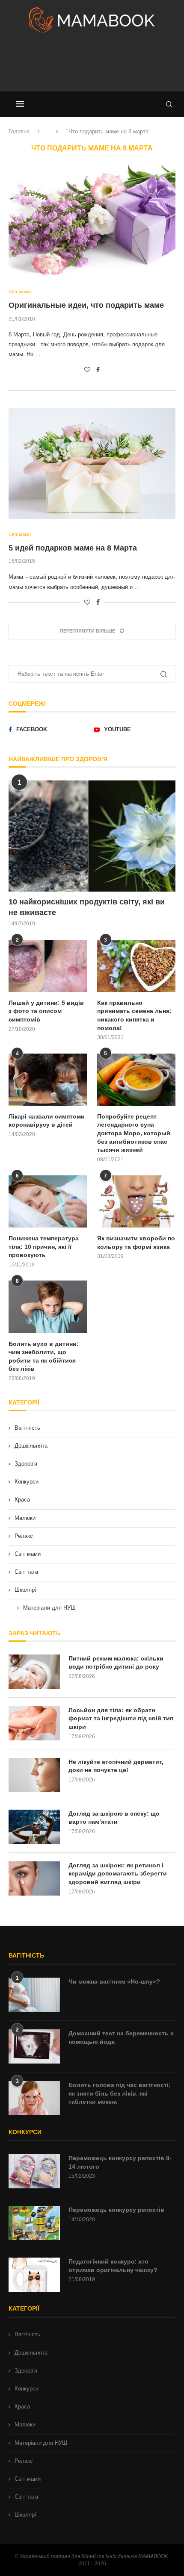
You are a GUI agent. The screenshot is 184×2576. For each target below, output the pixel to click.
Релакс (24, 1536)
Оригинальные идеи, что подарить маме (86, 305)
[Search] (169, 104)
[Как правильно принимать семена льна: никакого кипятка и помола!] (136, 966)
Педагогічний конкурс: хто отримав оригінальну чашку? (113, 2266)
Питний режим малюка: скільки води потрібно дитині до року (116, 1663)
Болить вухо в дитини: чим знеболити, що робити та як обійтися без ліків (44, 1356)
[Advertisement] (92, 66)
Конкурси (27, 1482)
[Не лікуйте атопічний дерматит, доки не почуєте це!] (34, 1775)
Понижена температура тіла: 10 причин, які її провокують (44, 1247)
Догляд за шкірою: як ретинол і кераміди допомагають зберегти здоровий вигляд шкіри (118, 1874)
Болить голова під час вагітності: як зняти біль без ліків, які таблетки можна (120, 2093)
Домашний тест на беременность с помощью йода (121, 2037)
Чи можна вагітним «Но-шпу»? (114, 1981)
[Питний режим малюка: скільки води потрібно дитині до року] (34, 1672)
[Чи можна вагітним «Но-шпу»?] (34, 1995)
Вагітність (27, 1428)
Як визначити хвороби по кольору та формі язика (136, 1242)
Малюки (25, 1518)
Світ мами (28, 1554)
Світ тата (26, 1572)
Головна (19, 131)
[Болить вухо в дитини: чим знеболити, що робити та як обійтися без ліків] (48, 1307)
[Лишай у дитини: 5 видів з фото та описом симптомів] (48, 966)
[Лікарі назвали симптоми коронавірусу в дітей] (48, 1080)
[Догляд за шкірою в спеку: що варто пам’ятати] (34, 1827)
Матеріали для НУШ (49, 1608)
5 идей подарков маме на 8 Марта (73, 548)
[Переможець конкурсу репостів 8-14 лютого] (34, 2171)
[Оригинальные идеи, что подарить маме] (92, 221)
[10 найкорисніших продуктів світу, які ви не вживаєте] (92, 836)
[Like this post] (87, 370)
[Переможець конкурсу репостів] (34, 2223)
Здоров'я (26, 1464)
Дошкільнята (31, 1446)
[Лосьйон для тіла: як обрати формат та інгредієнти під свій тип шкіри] (34, 1723)
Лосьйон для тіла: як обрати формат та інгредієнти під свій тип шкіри (121, 1718)
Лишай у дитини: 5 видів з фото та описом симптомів (46, 1011)
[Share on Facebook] (98, 370)
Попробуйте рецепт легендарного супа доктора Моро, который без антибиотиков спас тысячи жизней (134, 1133)
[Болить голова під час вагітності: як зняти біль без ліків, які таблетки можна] (34, 2098)
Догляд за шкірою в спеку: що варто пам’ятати (114, 1818)
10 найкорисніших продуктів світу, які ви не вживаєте (87, 907)
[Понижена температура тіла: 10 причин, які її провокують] (48, 1201)
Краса (22, 1500)
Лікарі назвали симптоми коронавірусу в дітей (47, 1121)
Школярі (25, 1590)
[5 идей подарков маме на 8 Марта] (92, 463)
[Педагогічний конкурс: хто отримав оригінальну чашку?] (34, 2275)
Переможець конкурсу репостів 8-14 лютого (120, 2162)
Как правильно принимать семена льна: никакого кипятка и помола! (134, 1015)
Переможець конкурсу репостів (116, 2210)
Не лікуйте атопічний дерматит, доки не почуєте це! (116, 1766)
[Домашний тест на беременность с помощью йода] (34, 2046)
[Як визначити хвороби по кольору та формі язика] (136, 1201)
